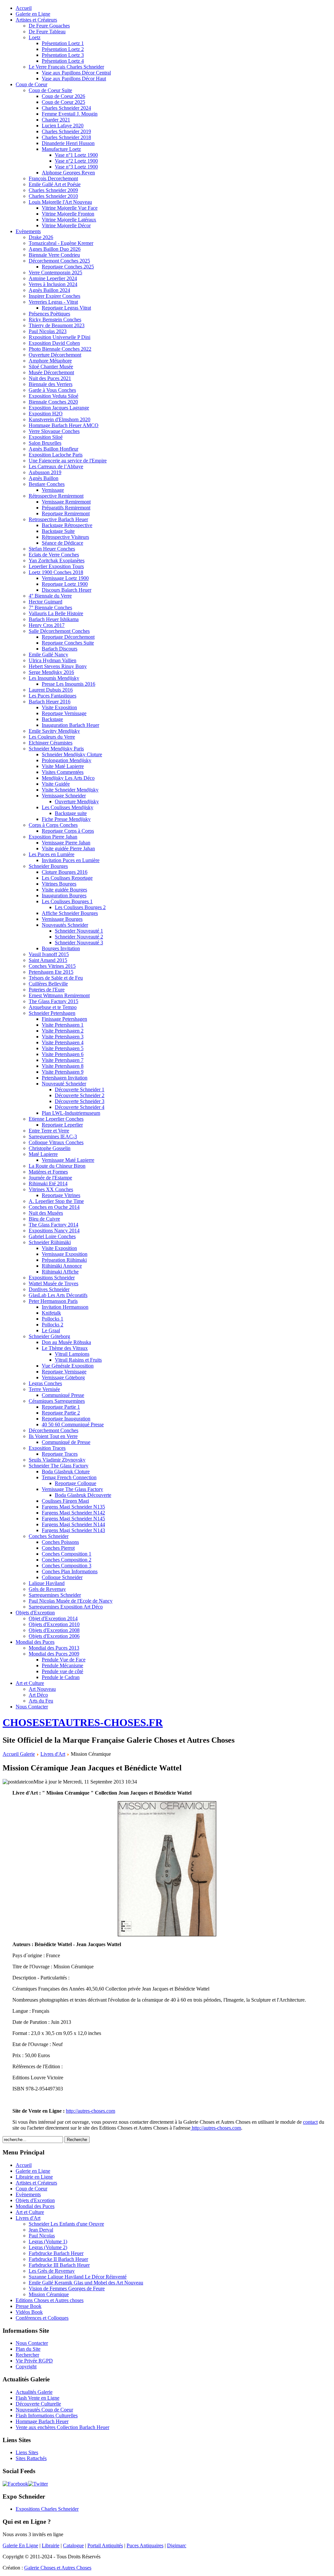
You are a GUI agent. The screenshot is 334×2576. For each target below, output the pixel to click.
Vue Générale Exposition (68, 1366)
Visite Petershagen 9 (63, 1072)
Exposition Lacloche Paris (56, 455)
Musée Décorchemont (51, 372)
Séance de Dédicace (62, 543)
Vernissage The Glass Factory (72, 1489)
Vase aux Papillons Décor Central (76, 73)
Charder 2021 (56, 120)
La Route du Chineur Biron (57, 1166)
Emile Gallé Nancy (48, 655)
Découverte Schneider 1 (80, 1089)
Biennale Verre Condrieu (54, 255)
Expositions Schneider (52, 1278)
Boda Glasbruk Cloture (66, 1472)
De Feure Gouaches (49, 26)
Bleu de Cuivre (44, 1219)
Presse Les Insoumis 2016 (68, 684)
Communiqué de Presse (66, 1442)
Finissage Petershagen (64, 1019)
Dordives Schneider (49, 1289)
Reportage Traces (60, 1454)
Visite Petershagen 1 (63, 1025)
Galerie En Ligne (20, 2545)
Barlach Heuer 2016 (50, 702)
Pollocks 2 (53, 1325)
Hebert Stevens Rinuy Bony (58, 666)
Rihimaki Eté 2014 (48, 1184)
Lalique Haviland (47, 1583)
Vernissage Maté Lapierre (68, 1160)
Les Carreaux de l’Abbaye (56, 466)
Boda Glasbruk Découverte (83, 1495)
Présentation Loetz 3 (63, 55)
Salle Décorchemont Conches (59, 631)
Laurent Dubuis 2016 (51, 690)
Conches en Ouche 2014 (54, 1207)
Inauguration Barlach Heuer (70, 725)
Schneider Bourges (48, 866)
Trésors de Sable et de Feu (56, 978)
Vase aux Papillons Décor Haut (74, 79)
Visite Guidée (56, 784)
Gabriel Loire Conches (52, 1236)
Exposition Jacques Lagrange (59, 408)
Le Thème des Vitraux (65, 1348)
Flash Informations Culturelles (47, 2416)
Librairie (51, 2545)
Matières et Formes (48, 1172)
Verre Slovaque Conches (54, 431)
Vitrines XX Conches (51, 1189)
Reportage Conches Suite (68, 643)
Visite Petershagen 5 (63, 1048)
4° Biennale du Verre (50, 596)
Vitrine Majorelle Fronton (68, 214)
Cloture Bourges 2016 (65, 872)
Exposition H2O (46, 414)
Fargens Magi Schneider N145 (73, 1519)
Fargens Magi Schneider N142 (73, 1513)
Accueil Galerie (19, 1754)
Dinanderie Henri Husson (68, 143)
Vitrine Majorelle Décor (66, 225)
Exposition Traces (47, 1448)
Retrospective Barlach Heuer (58, 519)
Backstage (52, 719)
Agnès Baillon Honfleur (53, 449)
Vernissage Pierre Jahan (66, 843)
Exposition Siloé (46, 437)
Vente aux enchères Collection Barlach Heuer (62, 2427)
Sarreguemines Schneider (55, 1595)
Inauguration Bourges (64, 896)
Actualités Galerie (34, 2392)
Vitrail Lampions (72, 1354)
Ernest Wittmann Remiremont (59, 995)
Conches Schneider (49, 1536)
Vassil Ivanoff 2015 (49, 954)
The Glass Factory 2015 (53, 1001)
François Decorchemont (53, 178)
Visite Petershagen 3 (63, 1037)
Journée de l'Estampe (50, 1178)
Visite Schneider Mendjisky (70, 790)
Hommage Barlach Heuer (42, 2421)
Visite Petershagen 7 (63, 1060)
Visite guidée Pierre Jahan (68, 848)
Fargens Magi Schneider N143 (73, 1530)
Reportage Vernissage (64, 713)
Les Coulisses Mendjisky (68, 807)
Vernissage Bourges (62, 919)
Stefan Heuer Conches (52, 549)
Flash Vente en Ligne (38, 2398)
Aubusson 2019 (45, 472)
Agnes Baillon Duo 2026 (55, 249)
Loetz (35, 37)
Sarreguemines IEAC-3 (53, 1136)
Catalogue (73, 2545)
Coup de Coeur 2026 (63, 96)
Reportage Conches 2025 (68, 267)
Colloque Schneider (62, 1577)
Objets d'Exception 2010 (54, 1624)
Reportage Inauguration (66, 1419)
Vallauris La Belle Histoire (56, 613)
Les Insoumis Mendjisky (54, 678)
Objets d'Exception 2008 (54, 1630)
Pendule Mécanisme (62, 1665)
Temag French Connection (69, 1477)
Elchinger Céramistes (51, 743)
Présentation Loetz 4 (63, 61)
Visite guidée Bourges (64, 890)
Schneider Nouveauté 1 (79, 931)
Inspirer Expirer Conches (54, 296)
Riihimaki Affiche (60, 1272)
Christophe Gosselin (50, 1148)
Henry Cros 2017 (47, 625)
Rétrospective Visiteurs (65, 537)
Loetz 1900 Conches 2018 (56, 572)
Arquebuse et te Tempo (53, 1007)
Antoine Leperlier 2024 (53, 278)
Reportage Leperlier (62, 1125)
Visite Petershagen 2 (63, 1031)
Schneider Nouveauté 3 (79, 943)
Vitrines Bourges (59, 884)
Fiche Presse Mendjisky (66, 819)
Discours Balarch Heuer (67, 590)
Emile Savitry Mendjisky (54, 731)
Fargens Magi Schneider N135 (73, 1507)
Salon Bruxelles (45, 443)
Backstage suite (71, 813)
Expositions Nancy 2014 (54, 1231)
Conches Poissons (60, 1542)
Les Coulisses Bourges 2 (80, 907)
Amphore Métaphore (50, 361)
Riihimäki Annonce (62, 1266)
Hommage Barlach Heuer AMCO (64, 425)
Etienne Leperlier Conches (56, 1119)
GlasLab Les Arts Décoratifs (58, 1295)
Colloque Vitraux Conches (56, 1142)
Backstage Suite (58, 531)
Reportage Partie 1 (61, 1407)
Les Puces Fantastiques (53, 696)
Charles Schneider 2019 (66, 131)
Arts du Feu (41, 1701)
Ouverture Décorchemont (55, 355)
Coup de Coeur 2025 (63, 102)
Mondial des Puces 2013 (54, 1648)
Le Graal (51, 1330)
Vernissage (53, 490)
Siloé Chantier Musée (51, 367)
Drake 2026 (41, 237)
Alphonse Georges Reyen (68, 173)
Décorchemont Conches (53, 1430)
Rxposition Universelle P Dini (60, 337)
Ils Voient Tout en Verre (53, 1436)
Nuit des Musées (46, 1213)
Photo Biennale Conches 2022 (60, 349)
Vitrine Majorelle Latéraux (69, 220)
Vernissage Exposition (65, 1254)
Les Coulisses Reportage (67, 878)
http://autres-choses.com (91, 2111)
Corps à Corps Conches (53, 825)
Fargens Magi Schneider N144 (73, 1524)
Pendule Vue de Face (64, 1660)
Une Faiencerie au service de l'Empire (68, 461)
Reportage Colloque (76, 1483)
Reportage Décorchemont (68, 637)
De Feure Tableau (47, 32)
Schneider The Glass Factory (59, 1466)
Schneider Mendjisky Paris (56, 749)
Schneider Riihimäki (50, 1242)
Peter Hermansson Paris (53, 1301)
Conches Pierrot (58, 1548)
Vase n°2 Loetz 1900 (76, 161)
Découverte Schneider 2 (80, 1095)
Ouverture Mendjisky (77, 801)
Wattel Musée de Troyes (53, 1283)
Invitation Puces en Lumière (71, 860)
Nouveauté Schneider (64, 1084)
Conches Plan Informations (70, 1571)
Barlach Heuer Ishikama (54, 619)
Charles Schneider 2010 (53, 196)
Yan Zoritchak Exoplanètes (57, 560)
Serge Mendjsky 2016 (51, 672)
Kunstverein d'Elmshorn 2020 (60, 419)
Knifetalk (51, 1313)
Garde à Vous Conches (52, 390)
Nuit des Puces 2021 (50, 378)
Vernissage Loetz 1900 (65, 578)
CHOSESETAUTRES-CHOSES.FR (83, 1722)
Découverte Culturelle (38, 2404)
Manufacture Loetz (61, 149)
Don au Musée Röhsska (66, 1342)
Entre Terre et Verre (49, 1131)
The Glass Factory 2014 (53, 1225)
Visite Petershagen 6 (63, 1054)
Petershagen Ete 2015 (51, 972)
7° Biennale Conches (50, 608)
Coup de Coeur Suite (50, 90)
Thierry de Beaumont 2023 (57, 325)
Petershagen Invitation (65, 1078)
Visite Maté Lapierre (63, 766)
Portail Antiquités (105, 2545)
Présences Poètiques (49, 314)
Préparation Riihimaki (64, 1260)
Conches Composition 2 (67, 1560)
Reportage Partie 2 (61, 1413)
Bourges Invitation (61, 948)
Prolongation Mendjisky (67, 760)
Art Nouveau (42, 1689)
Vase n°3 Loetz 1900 (76, 167)
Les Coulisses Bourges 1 (67, 901)
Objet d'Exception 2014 (53, 1618)
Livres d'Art (53, 1754)
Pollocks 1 (53, 1319)
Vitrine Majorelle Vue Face (70, 208)
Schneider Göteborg (49, 1336)
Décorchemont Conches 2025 (59, 261)
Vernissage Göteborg (63, 1377)
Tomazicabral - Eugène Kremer (61, 243)
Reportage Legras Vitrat (66, 308)
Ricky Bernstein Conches (55, 320)
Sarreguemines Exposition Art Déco (66, 1607)
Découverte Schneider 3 (80, 1101)
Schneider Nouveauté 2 (79, 937)
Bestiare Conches (47, 484)
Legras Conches (45, 1383)
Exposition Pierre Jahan (53, 837)
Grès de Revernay (47, 1589)
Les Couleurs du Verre (52, 737)
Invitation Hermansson (65, 1307)
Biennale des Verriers (51, 384)
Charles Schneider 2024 (66, 108)
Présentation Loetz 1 (63, 43)
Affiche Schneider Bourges (70, 913)
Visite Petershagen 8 (63, 1066)
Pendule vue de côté (62, 1671)
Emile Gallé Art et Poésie (55, 184)
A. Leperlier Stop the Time (56, 1201)
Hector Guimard (46, 602)
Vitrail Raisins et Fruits (78, 1360)
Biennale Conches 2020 (53, 402)
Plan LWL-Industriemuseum (71, 1113)
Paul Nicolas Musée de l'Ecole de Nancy (71, 1601)
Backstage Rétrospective (67, 525)
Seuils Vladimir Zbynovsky (57, 1460)
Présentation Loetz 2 (63, 49)
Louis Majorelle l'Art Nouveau (60, 202)
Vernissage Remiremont (66, 502)
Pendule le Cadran (61, 1677)
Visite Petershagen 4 (63, 1042)
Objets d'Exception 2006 (54, 1636)
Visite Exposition (59, 707)
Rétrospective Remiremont (56, 496)
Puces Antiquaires (145, 2545)
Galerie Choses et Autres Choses (58, 2568)
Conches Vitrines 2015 (52, 966)
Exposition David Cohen (54, 343)
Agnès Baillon (44, 478)
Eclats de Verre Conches (54, 555)
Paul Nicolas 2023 (48, 331)
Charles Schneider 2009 (53, 190)
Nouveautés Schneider (65, 925)
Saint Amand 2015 (48, 960)
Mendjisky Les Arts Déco (68, 778)
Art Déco (38, 1695)
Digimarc (177, 2545)
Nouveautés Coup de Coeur (44, 2410)
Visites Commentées (63, 772)
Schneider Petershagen (52, 1013)
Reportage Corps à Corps (68, 831)
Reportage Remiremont (66, 513)
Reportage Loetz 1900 (65, 584)
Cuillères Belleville (48, 984)
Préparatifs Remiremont (66, 508)
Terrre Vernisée (44, 1389)
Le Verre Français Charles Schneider (66, 67)
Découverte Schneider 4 (80, 1107)
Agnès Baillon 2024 (49, 290)
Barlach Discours (60, 649)
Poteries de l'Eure (47, 990)
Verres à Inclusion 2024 (53, 284)
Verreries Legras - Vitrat (53, 302)
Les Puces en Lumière (52, 854)
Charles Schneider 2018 (66, 137)
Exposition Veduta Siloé (53, 396)
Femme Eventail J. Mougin (70, 114)
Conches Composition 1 (67, 1554)
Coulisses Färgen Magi (65, 1501)
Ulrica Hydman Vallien (53, 660)
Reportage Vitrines (61, 1195)
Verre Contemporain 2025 (55, 272)
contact (310, 2122)
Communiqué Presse (63, 1395)
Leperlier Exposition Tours (56, 566)
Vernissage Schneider (64, 796)
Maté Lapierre (43, 1154)
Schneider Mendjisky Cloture (72, 754)
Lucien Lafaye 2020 (63, 126)
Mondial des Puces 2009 (54, 1654)
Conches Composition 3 (67, 1566)
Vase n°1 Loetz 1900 (76, 155)
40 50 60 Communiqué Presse (73, 1424)
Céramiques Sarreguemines (57, 1401)
